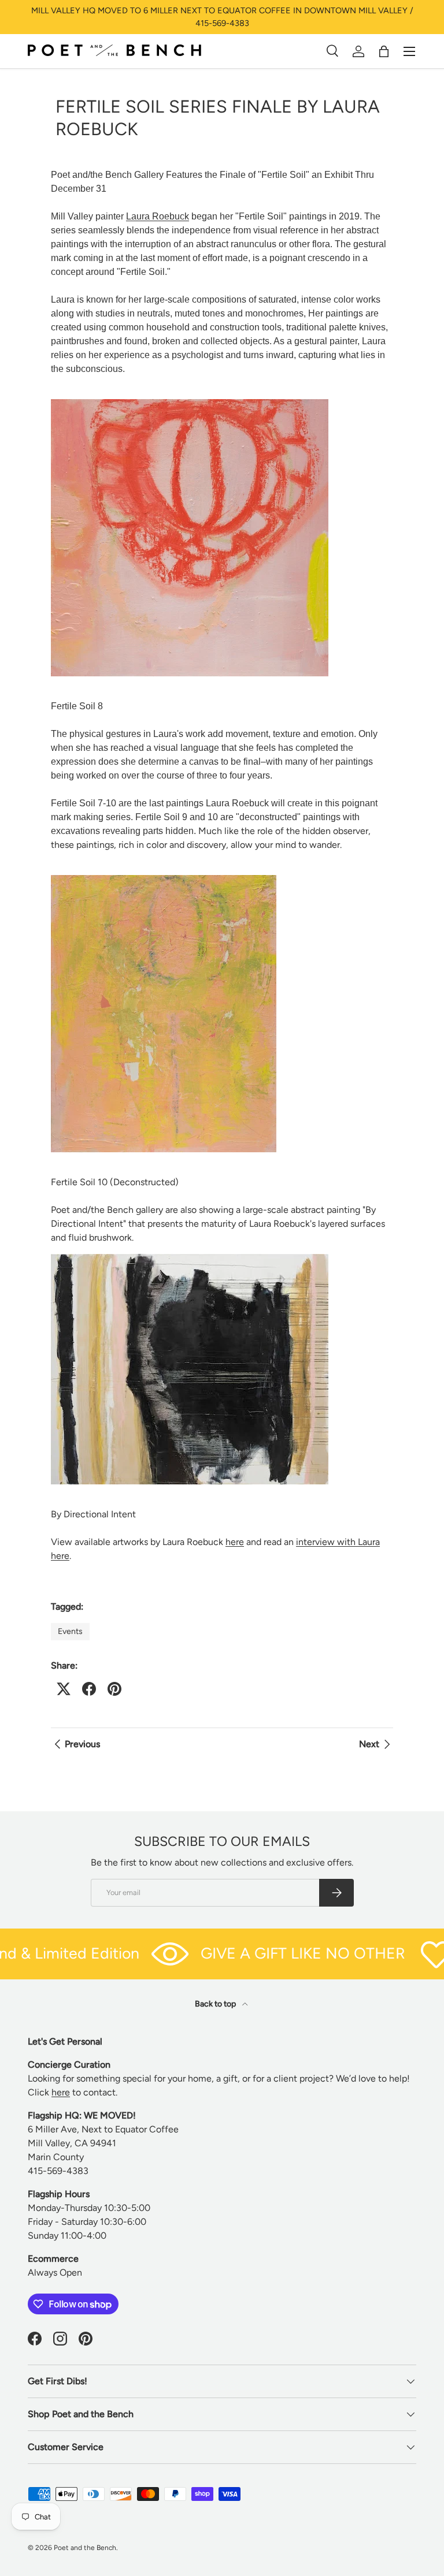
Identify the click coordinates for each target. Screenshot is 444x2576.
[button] (384, 51)
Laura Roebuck (158, 216)
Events (70, 1631)
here (235, 1542)
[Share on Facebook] (89, 1689)
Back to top (216, 2004)
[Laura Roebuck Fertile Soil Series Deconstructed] (164, 872)
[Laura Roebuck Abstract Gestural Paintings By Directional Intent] (190, 1251)
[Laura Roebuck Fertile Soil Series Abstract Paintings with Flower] (190, 397)
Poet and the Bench (85, 2548)
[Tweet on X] (64, 1689)
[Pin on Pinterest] (114, 1689)
